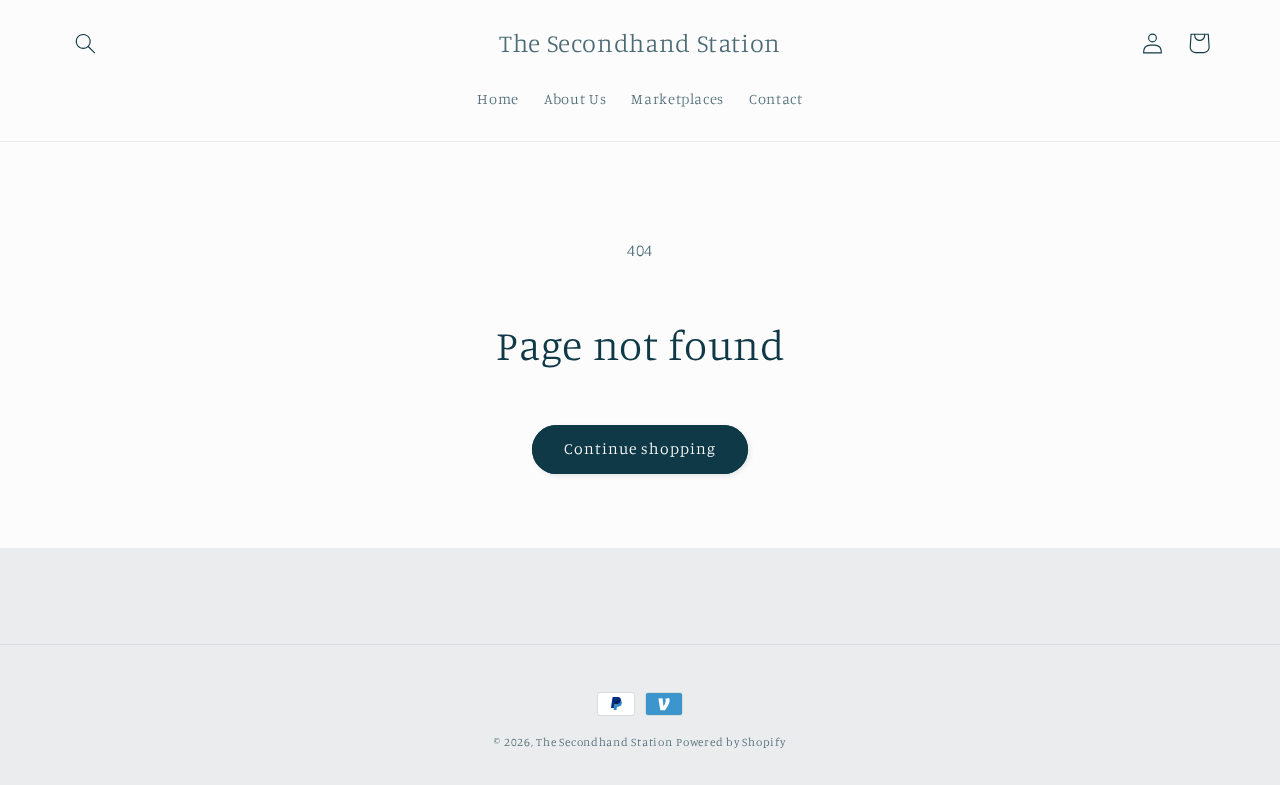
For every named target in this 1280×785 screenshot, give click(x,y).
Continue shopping (640, 448)
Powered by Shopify (730, 742)
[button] (86, 43)
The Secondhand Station (604, 742)
